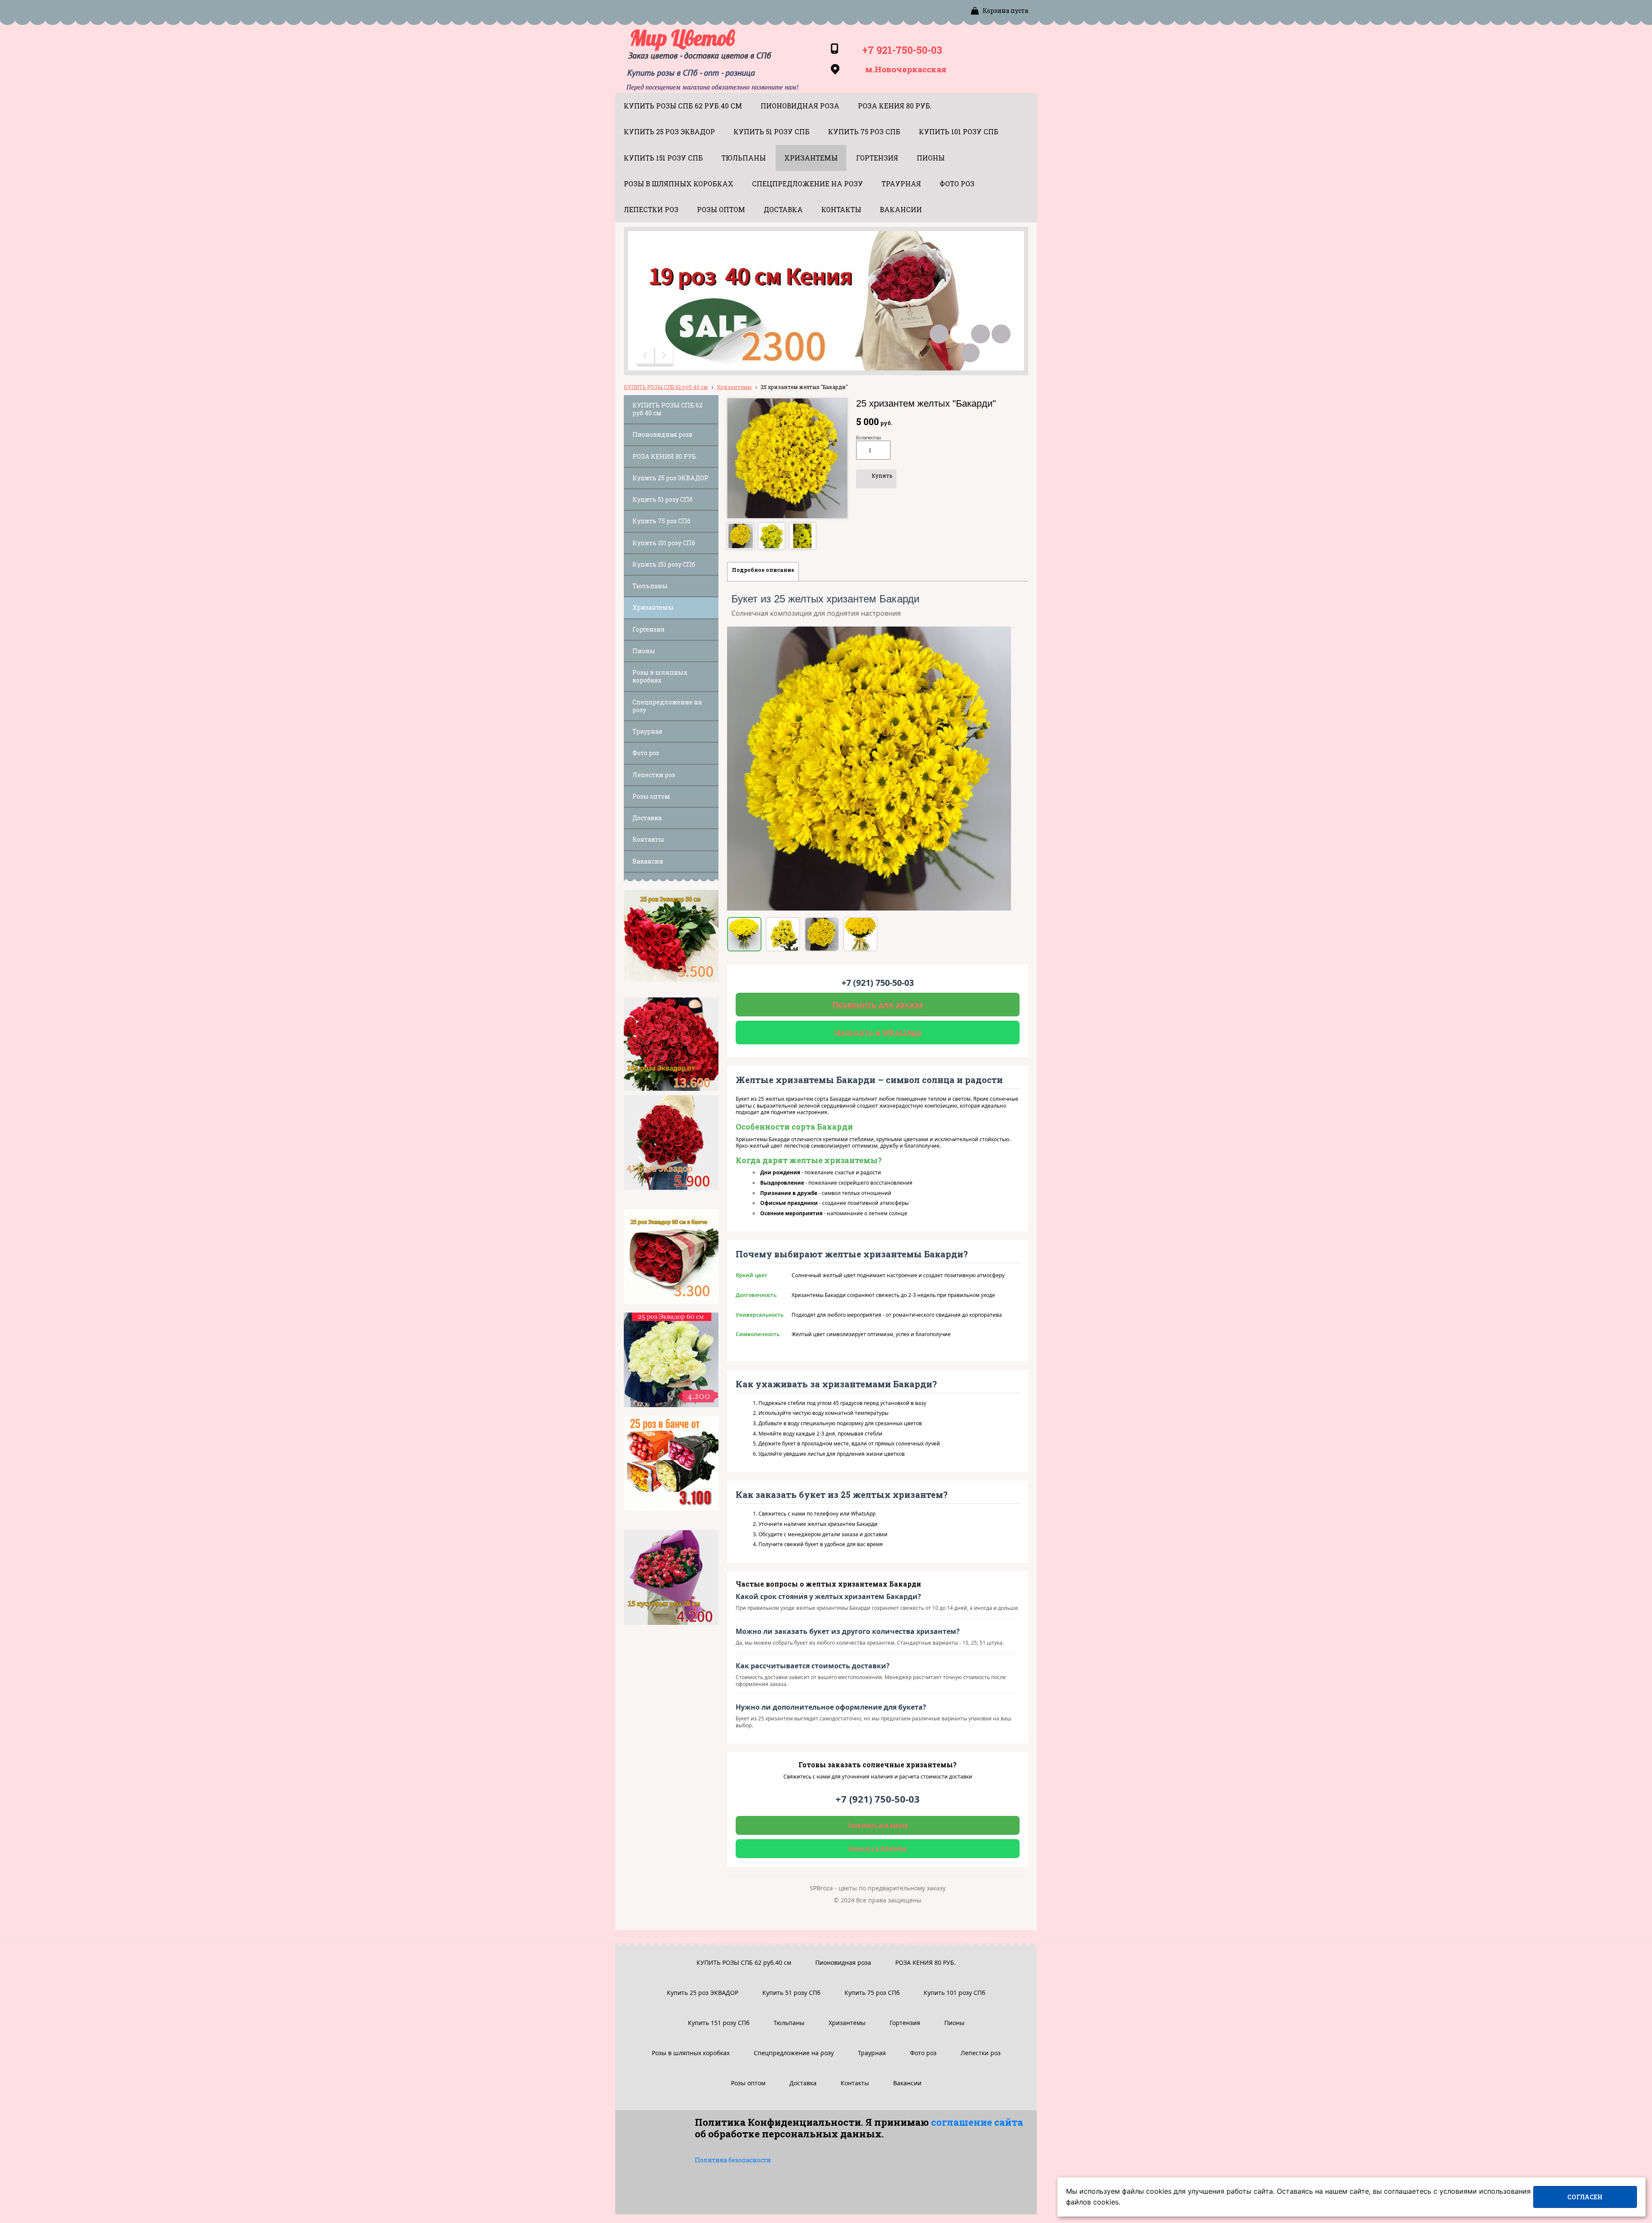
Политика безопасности (733, 2160)
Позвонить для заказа (878, 1004)
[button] (646, 357)
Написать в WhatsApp (878, 1032)
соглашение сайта (977, 2122)
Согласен (1585, 2197)
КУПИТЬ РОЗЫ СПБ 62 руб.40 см (666, 387)
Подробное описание (763, 570)
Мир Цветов (682, 38)
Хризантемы (734, 387)
